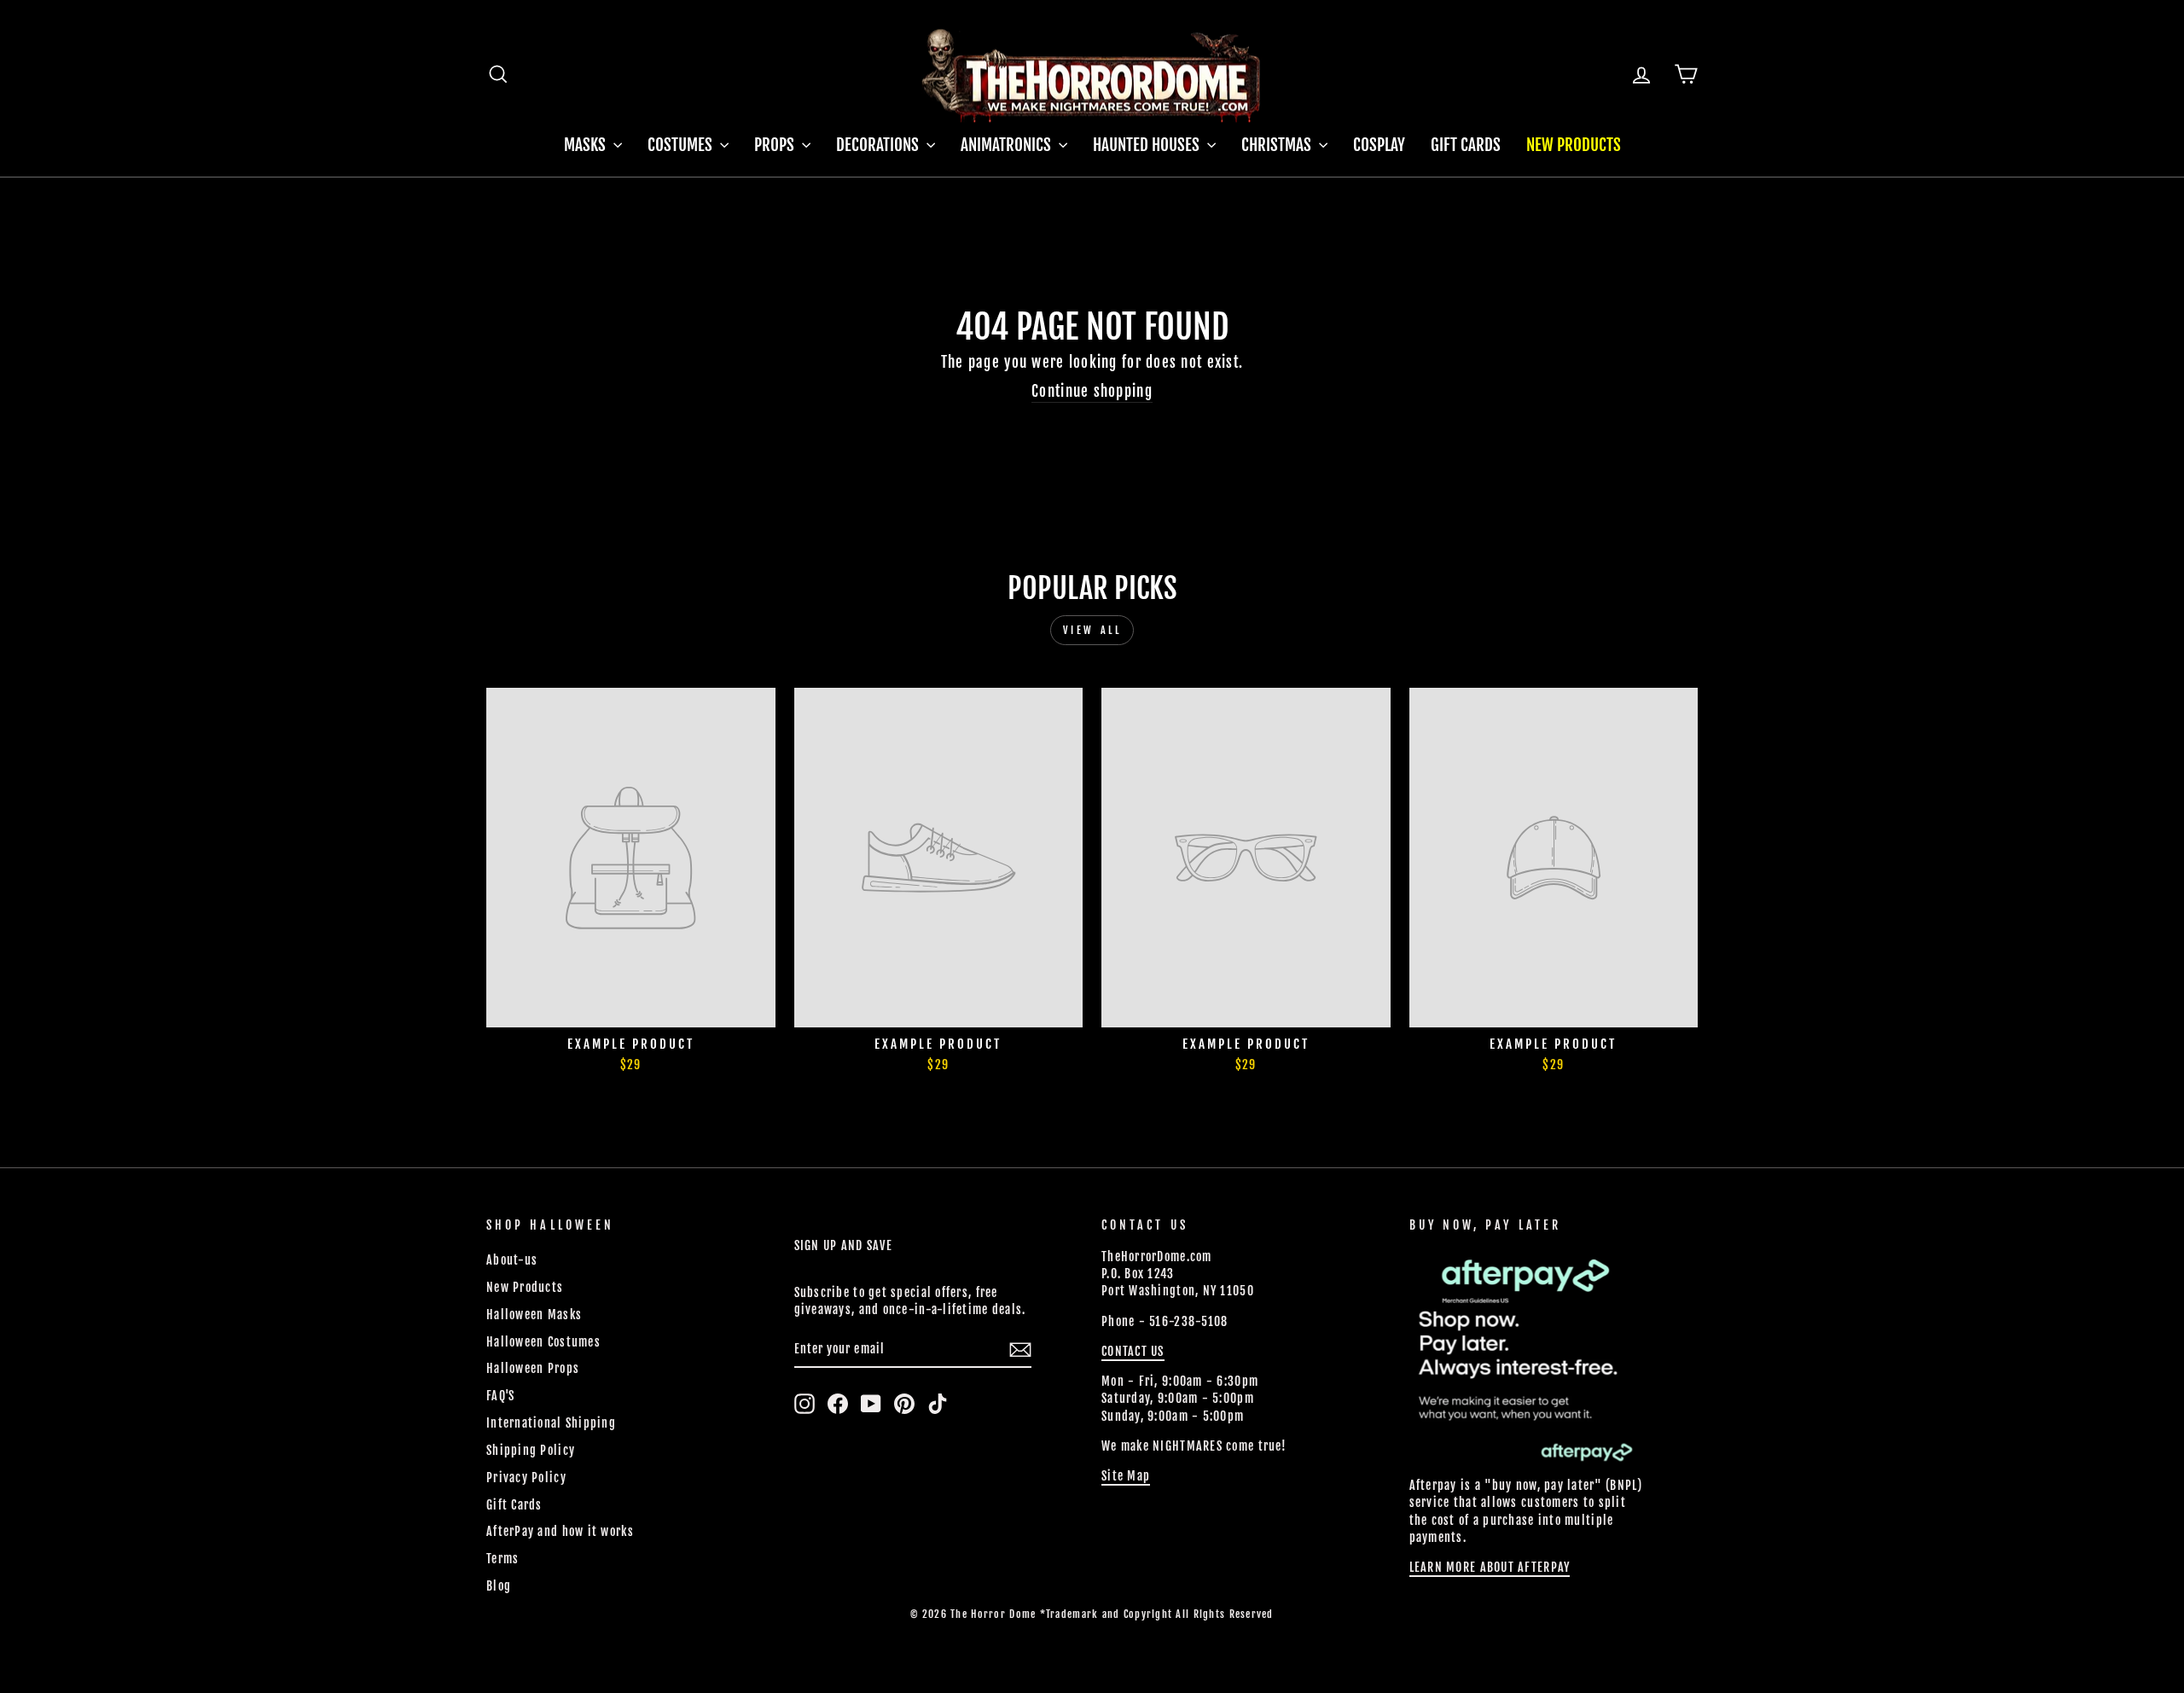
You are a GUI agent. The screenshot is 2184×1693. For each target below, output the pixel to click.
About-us (512, 1260)
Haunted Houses (1148, 145)
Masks (587, 145)
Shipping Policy (531, 1450)
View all (1092, 630)
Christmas (1278, 145)
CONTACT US (1133, 1351)
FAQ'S (500, 1396)
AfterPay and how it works (560, 1531)
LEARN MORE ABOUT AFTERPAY (1490, 1567)
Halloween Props (533, 1368)
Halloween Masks (534, 1315)
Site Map (1126, 1476)
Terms (502, 1559)
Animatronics (1008, 145)
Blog (499, 1586)
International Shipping (551, 1423)
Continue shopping (1092, 391)
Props (776, 145)
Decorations (879, 145)
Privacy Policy (526, 1478)
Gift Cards (1466, 145)
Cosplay (1379, 145)
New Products (1574, 145)
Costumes (682, 145)
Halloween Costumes (543, 1342)
